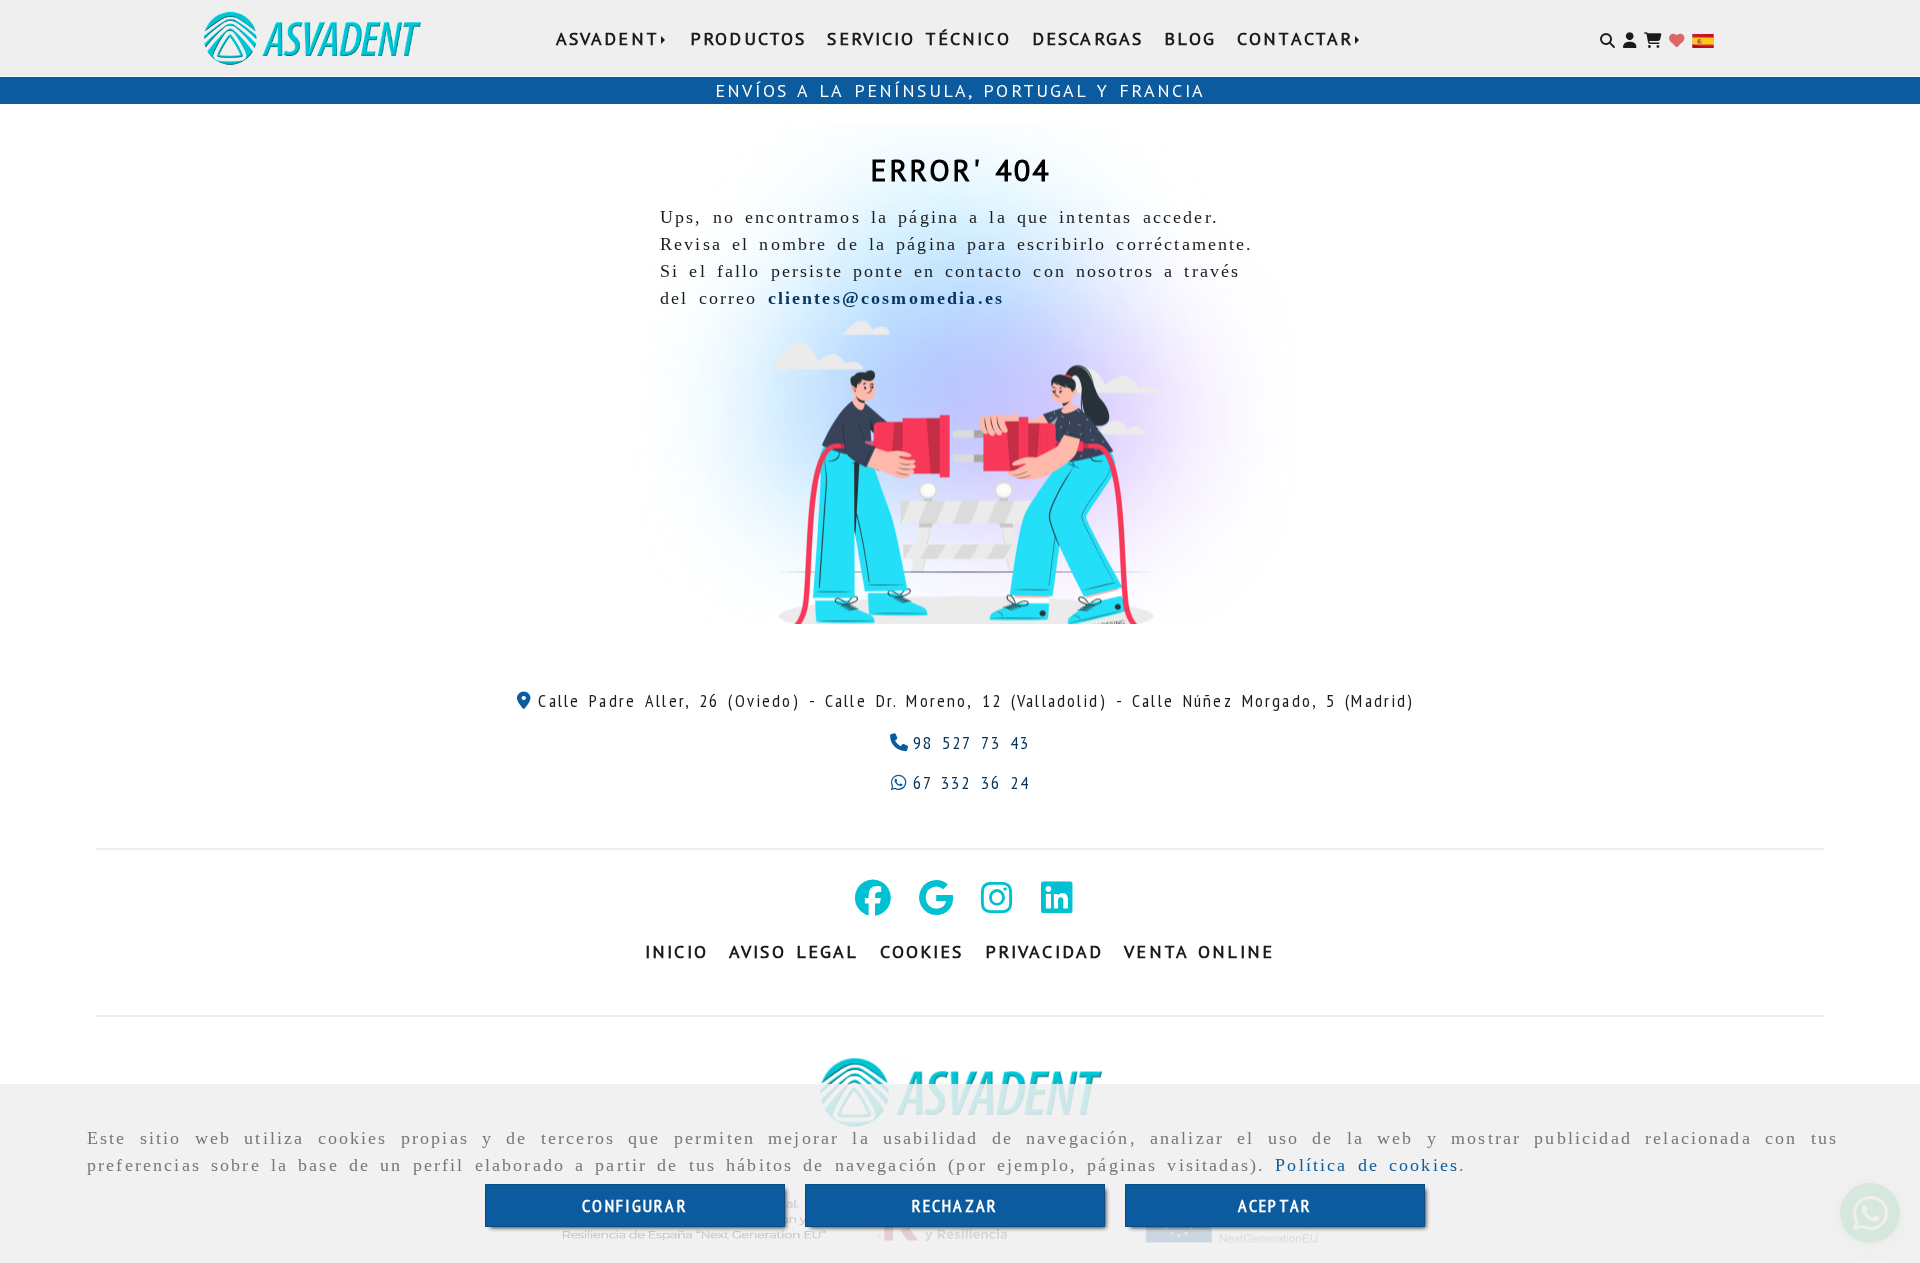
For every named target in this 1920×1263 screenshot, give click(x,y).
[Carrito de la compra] (1652, 38)
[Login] (1676, 38)
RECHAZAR (955, 1205)
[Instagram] (997, 904)
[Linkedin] (1057, 904)
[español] (1703, 38)
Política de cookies (1367, 1165)
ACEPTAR (1275, 1205)
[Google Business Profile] (936, 904)
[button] (1629, 38)
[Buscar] (1607, 38)
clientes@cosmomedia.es (886, 298)
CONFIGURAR (635, 1205)
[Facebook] (873, 904)
